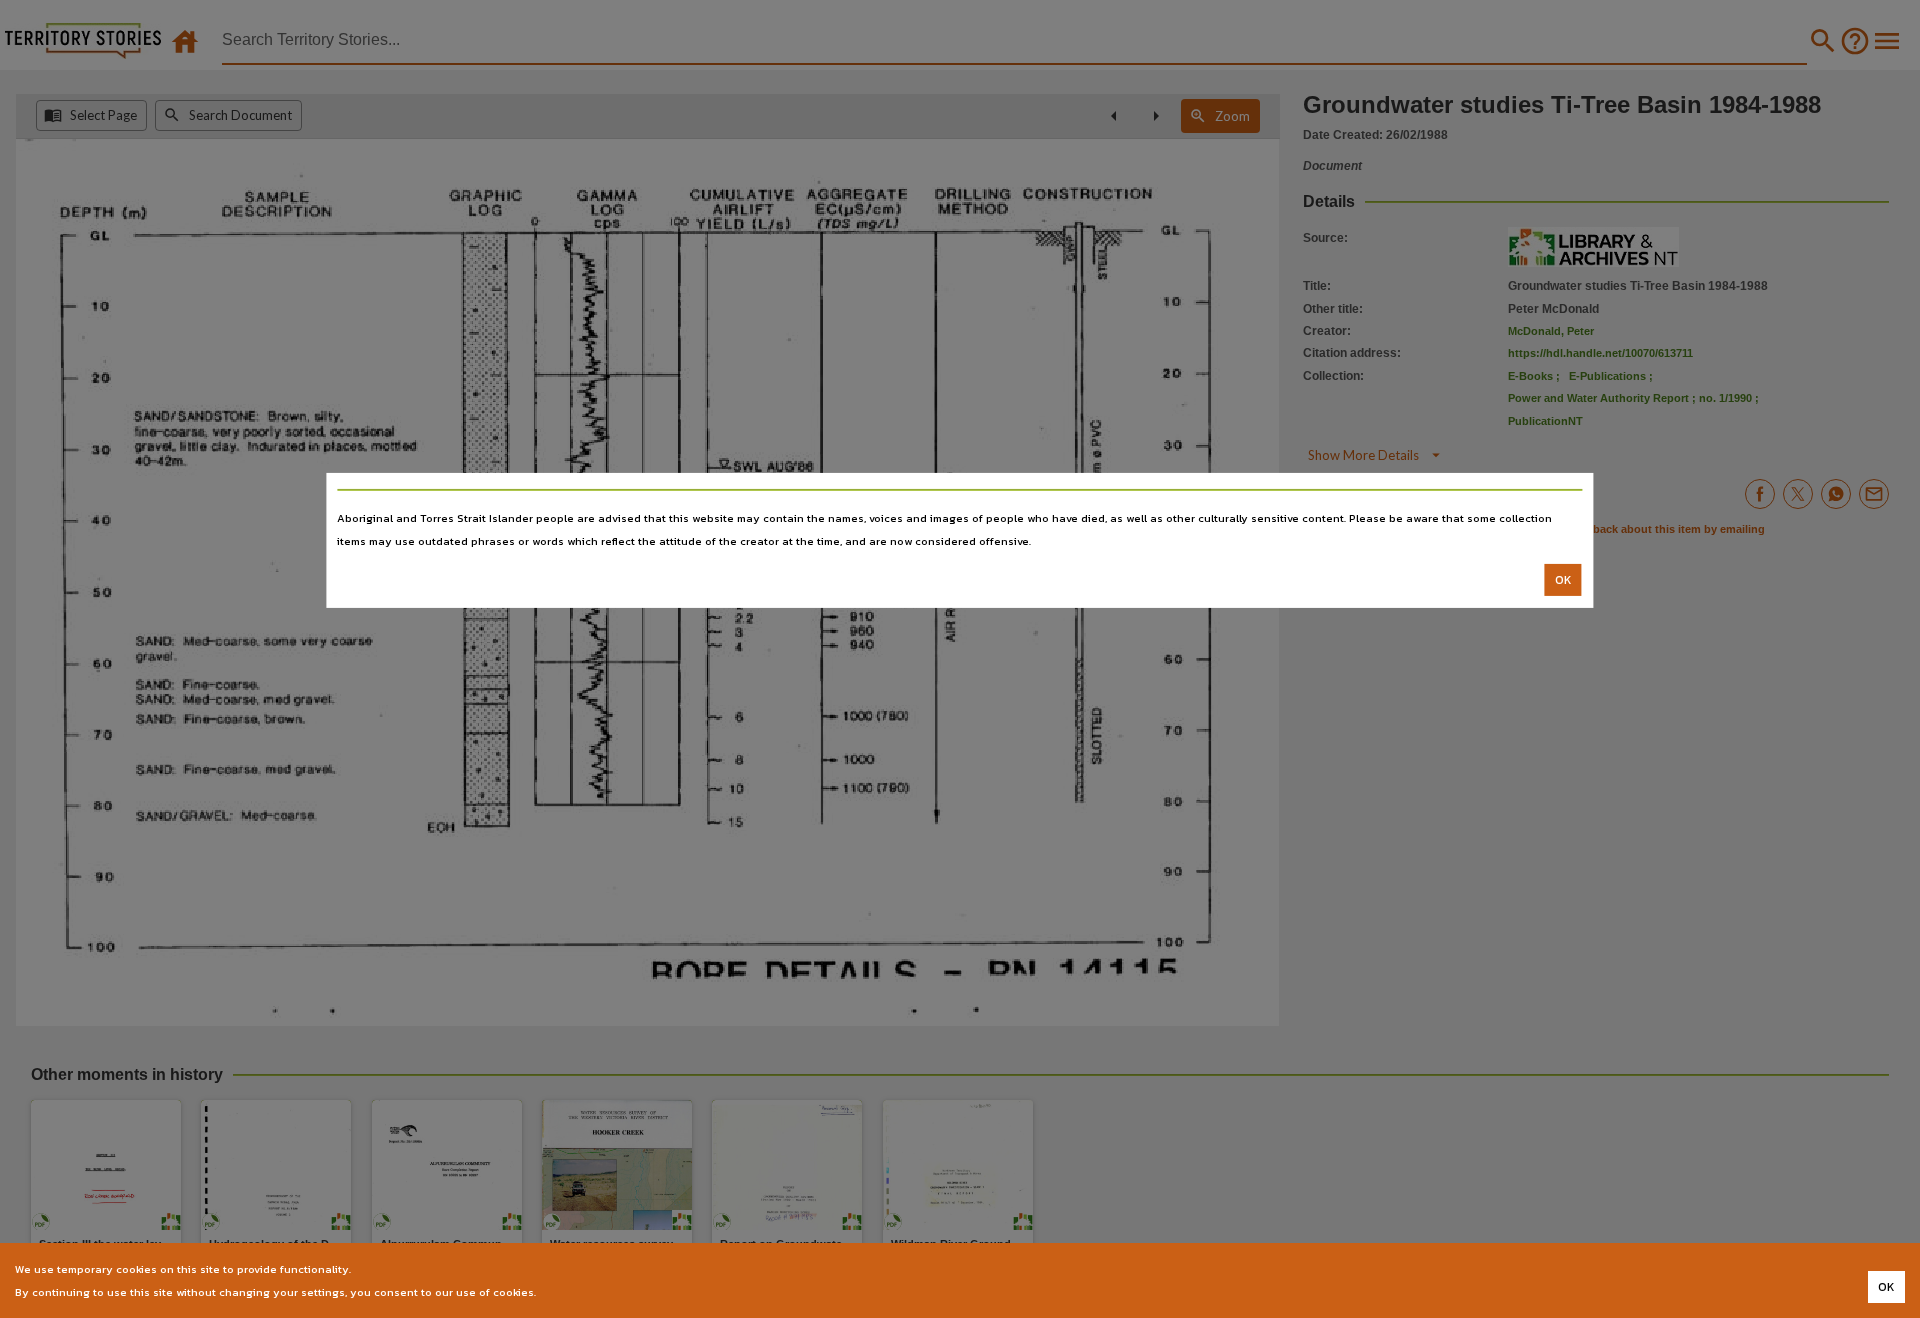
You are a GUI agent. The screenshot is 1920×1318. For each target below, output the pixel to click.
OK (1563, 580)
